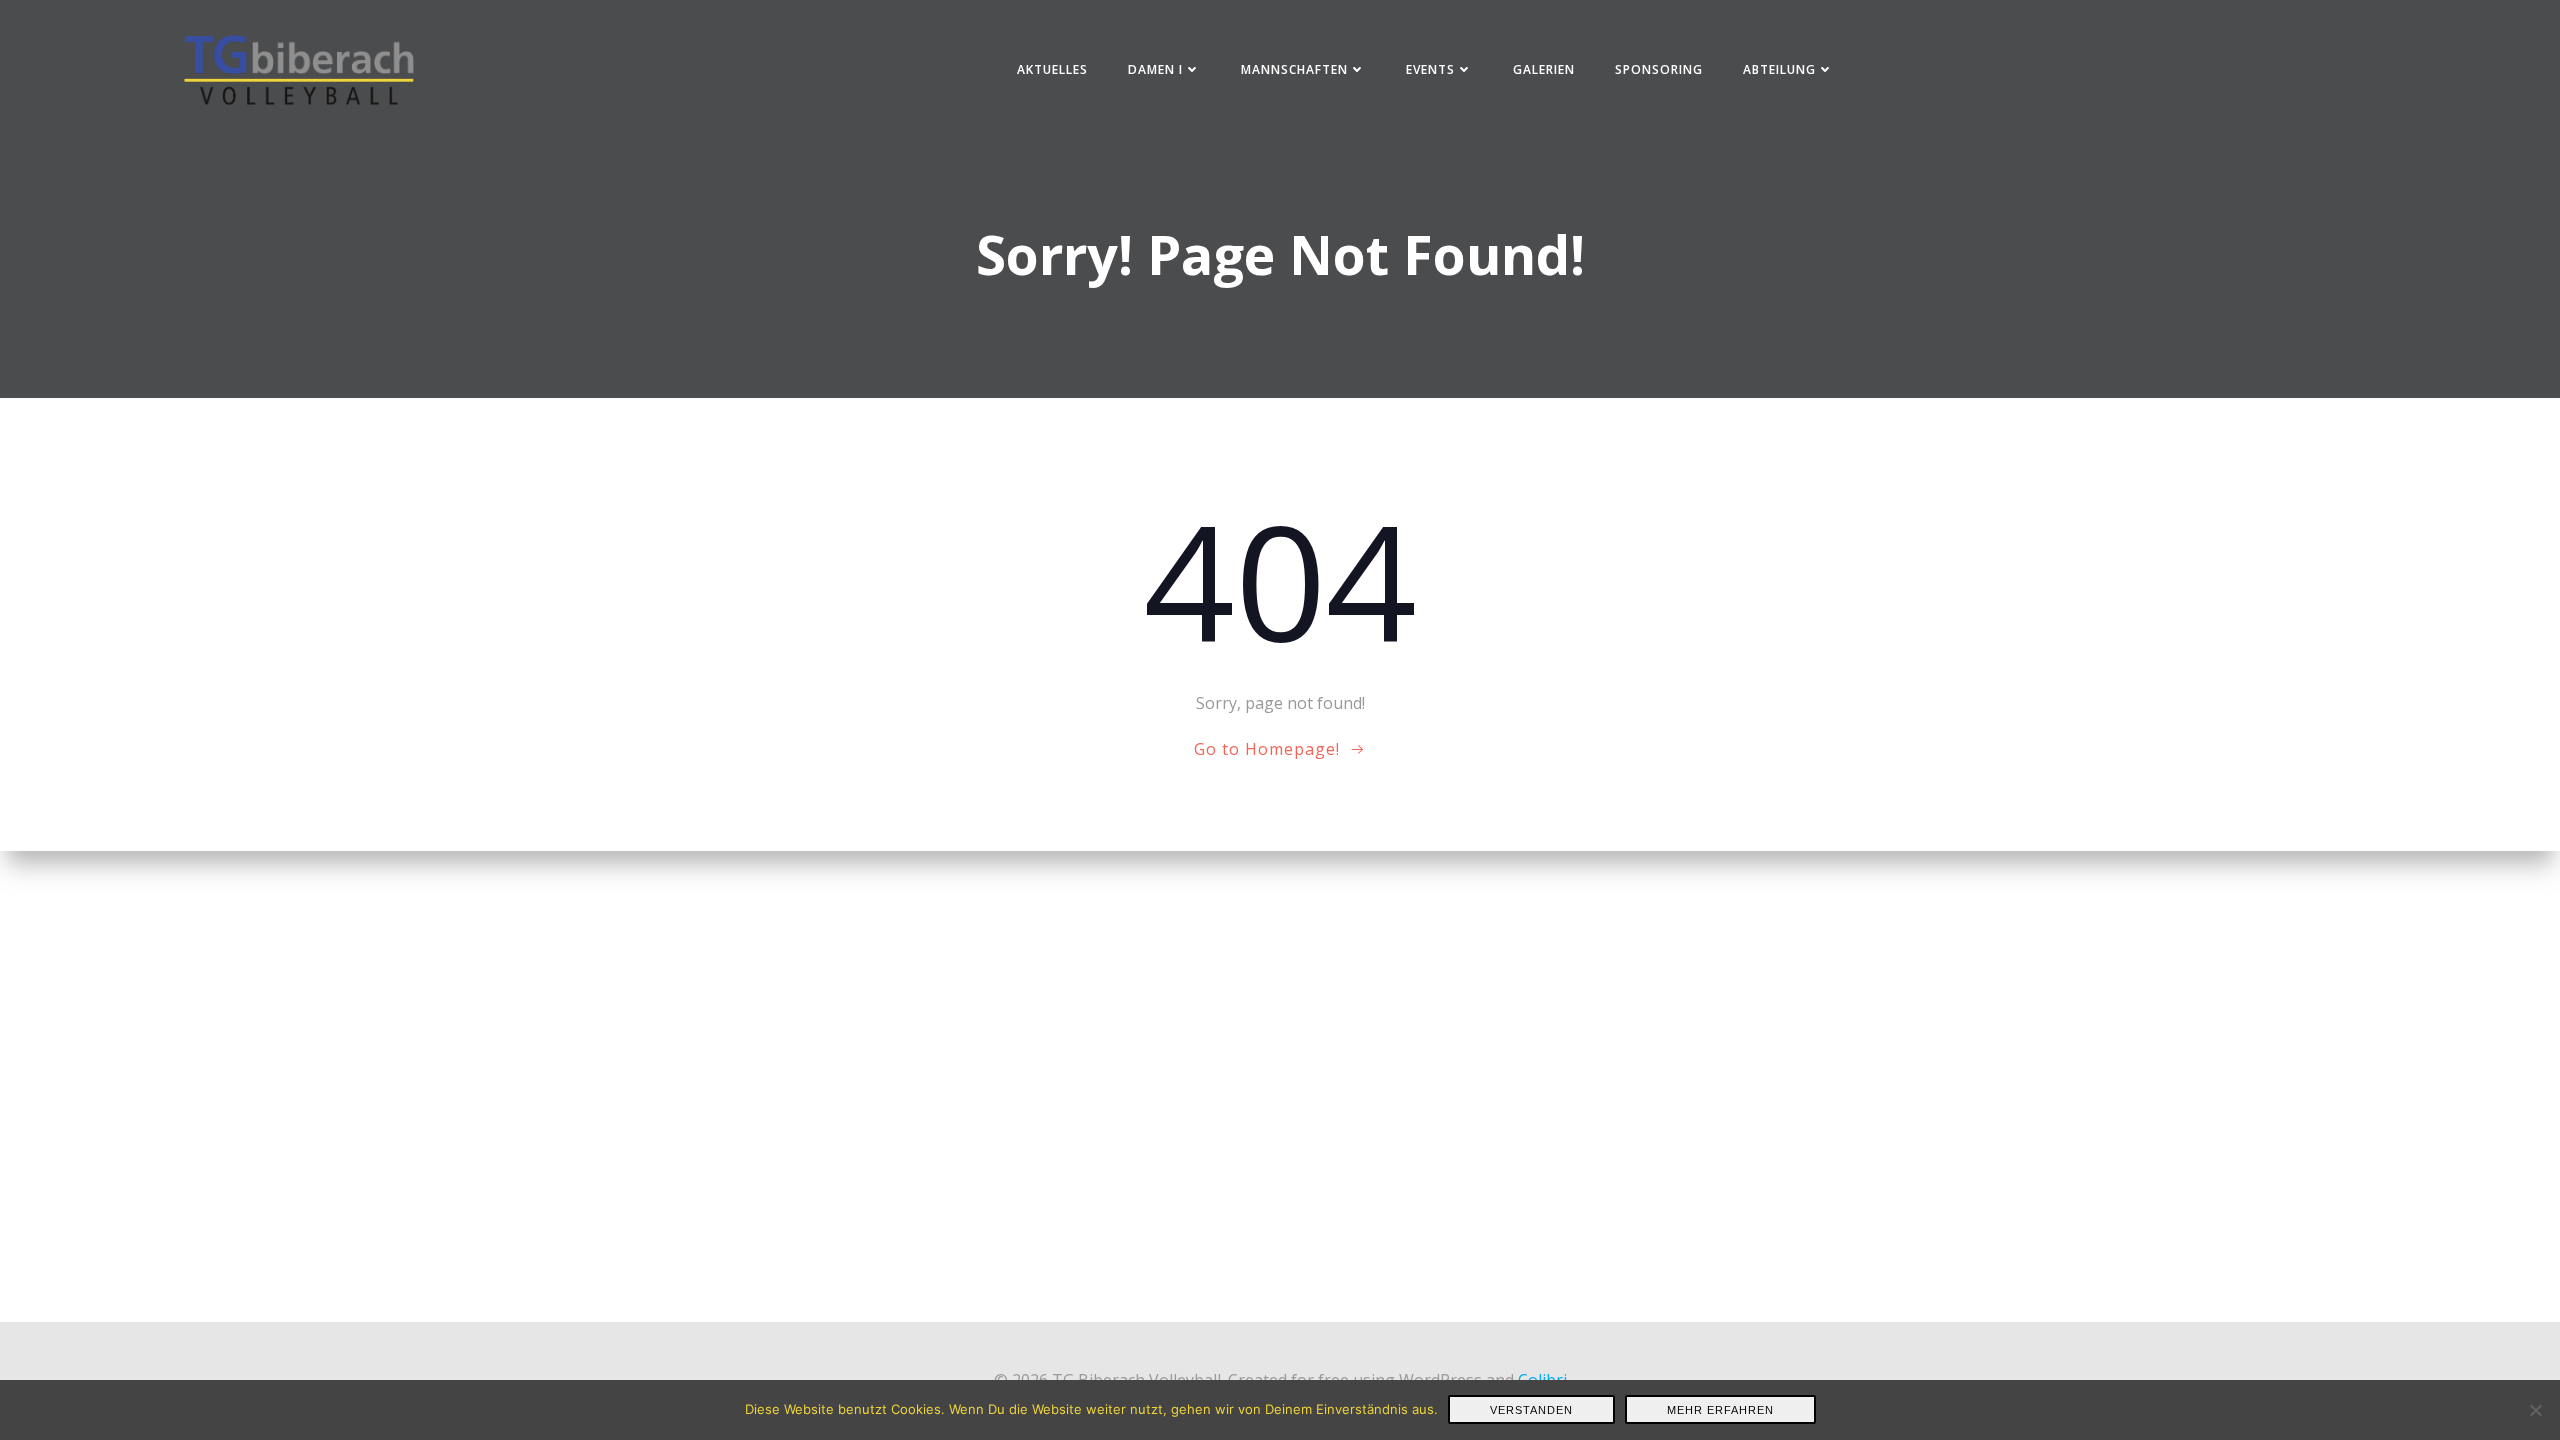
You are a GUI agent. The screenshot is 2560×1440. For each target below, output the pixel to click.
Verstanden (1531, 1410)
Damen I (1155, 69)
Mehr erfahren (1720, 1410)
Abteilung (1779, 69)
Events (1430, 69)
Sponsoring (1659, 69)
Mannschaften (1294, 69)
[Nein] (2535, 1410)
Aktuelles (1052, 69)
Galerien (1544, 69)
